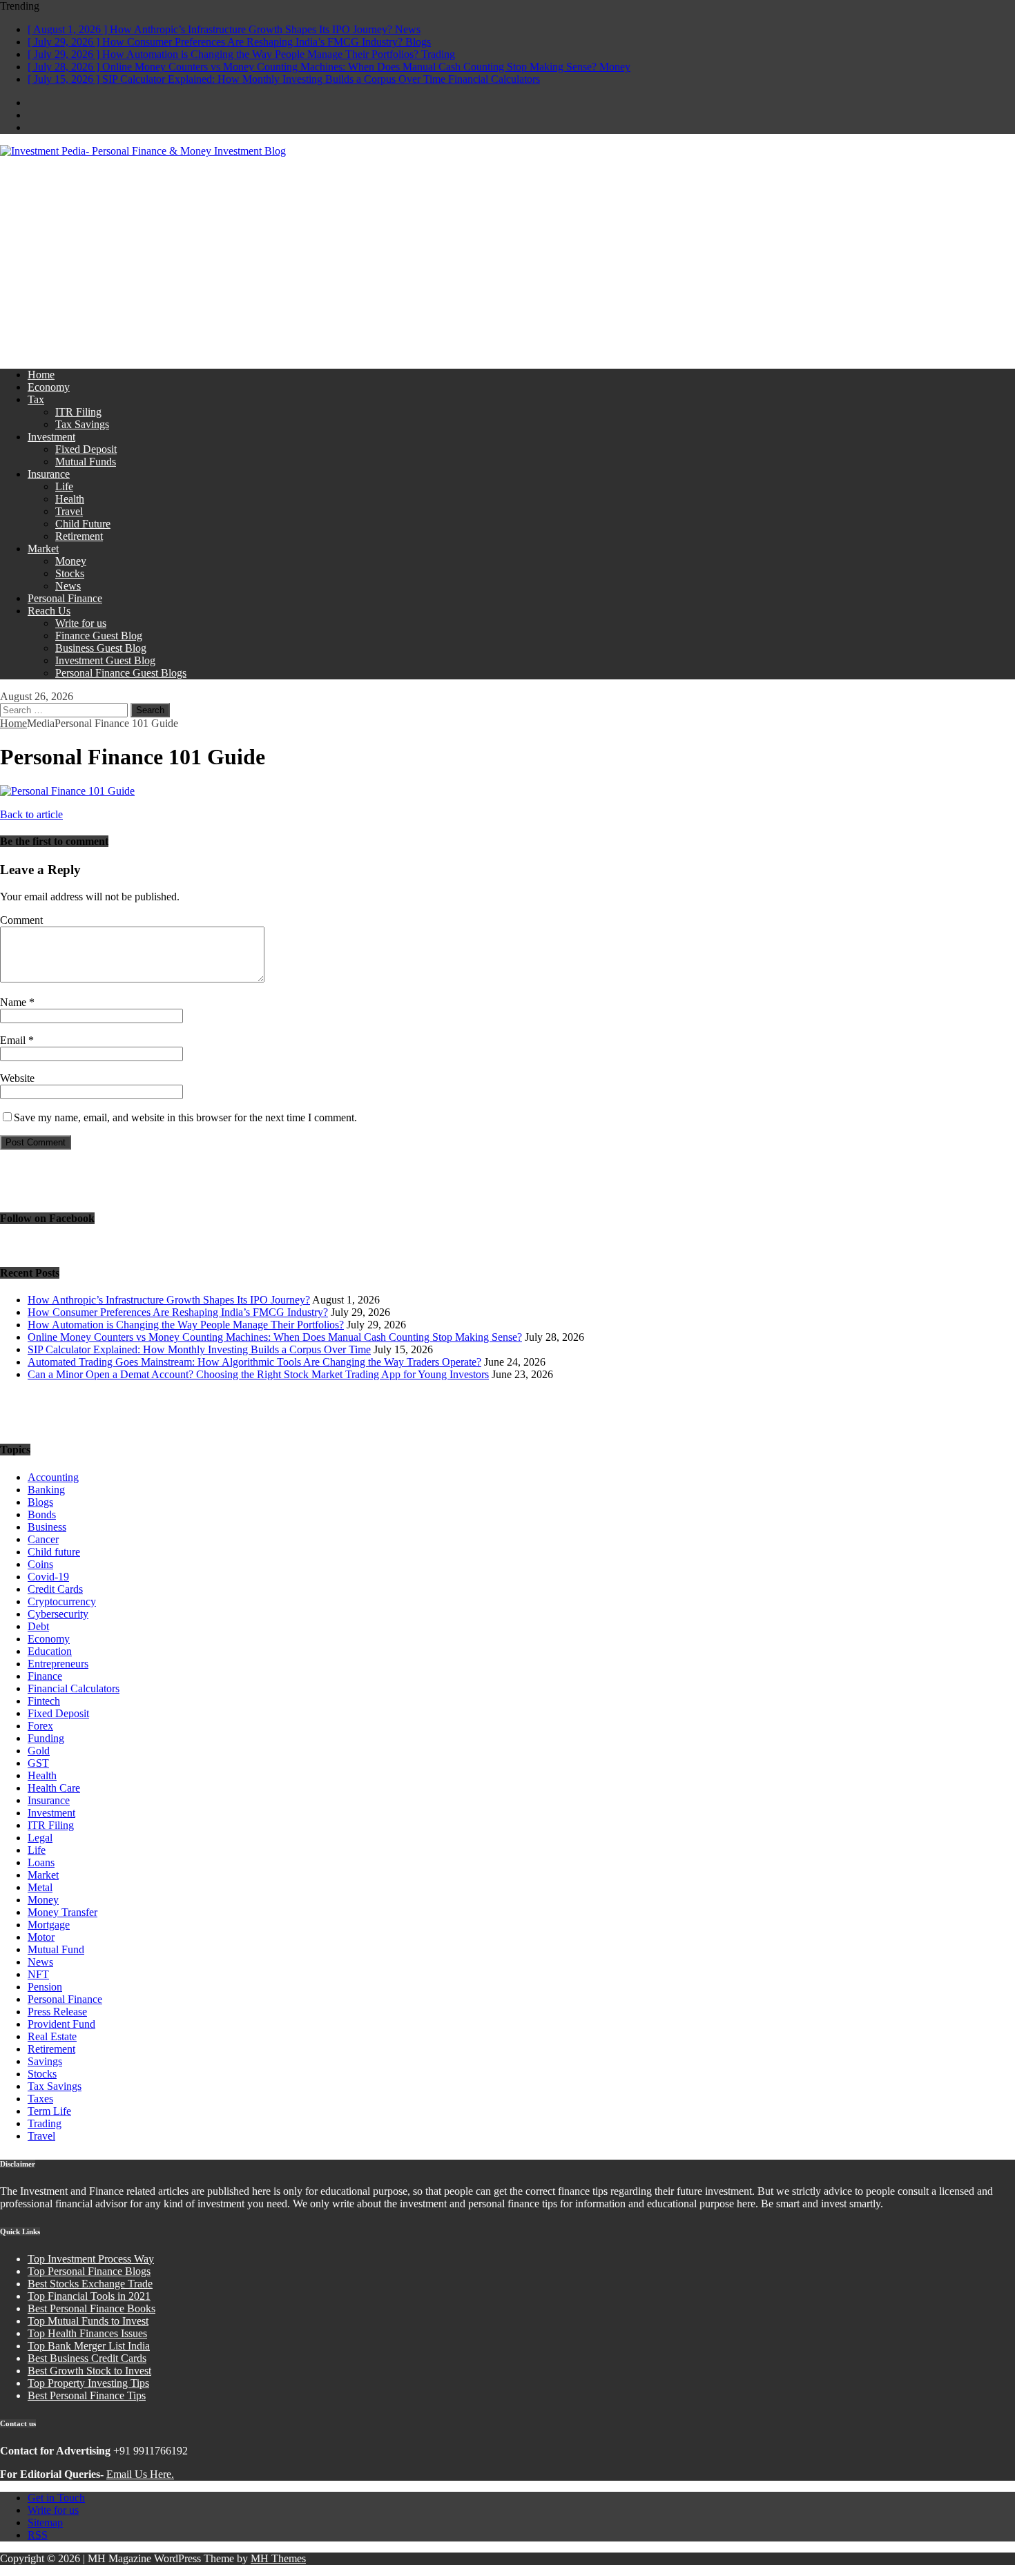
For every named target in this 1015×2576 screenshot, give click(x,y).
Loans (41, 1862)
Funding (46, 1738)
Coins (40, 1564)
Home (41, 375)
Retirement (79, 536)
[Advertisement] (507, 261)
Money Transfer (62, 1912)
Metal (40, 1887)
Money (71, 561)
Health (70, 499)
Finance (45, 1676)
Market (43, 549)
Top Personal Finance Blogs (89, 2271)
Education (50, 1651)
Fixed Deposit (86, 449)
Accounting (53, 1477)
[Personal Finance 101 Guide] (67, 791)
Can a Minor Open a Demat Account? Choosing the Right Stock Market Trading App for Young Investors (258, 1374)
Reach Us (49, 611)
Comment (21, 920)
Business (47, 1527)
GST (38, 1763)
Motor (41, 1937)
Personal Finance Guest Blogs (121, 673)
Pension (45, 1987)
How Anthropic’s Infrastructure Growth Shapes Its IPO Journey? (169, 1300)
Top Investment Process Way (91, 2259)
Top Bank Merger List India (89, 2346)
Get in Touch (56, 2498)
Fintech (44, 1701)
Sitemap (45, 2522)
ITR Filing (78, 412)
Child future (54, 1552)
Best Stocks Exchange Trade (90, 2284)
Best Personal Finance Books (91, 2308)
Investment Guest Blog (105, 660)
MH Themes (278, 2558)
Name (14, 1002)
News (68, 586)
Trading (45, 2123)
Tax (36, 399)
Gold (39, 1751)
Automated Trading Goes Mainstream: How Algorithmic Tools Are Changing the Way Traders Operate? (254, 1362)
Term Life (49, 2111)
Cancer (43, 1539)
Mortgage (49, 1925)
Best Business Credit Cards (87, 2358)
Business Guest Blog (101, 648)
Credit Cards (55, 1589)
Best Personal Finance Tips (87, 2395)
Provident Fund (61, 2024)
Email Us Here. (140, 2474)
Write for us (81, 623)
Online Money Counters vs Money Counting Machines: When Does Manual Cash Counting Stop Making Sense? (275, 1337)
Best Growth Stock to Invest (89, 2371)
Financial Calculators (74, 1688)
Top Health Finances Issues (87, 2333)
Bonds (42, 1514)
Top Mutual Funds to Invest (88, 2321)
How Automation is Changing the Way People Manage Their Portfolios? (186, 1325)
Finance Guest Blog (99, 636)
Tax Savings (82, 424)
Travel (69, 511)
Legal (40, 1838)
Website (17, 1078)
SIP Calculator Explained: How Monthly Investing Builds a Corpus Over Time (199, 1349)
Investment (51, 437)
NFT (38, 1974)
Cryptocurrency (62, 1601)
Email (14, 1040)
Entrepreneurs (58, 1664)
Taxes (40, 2099)
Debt (38, 1626)
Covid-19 (48, 1577)
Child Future (83, 524)
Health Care (54, 1788)
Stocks (70, 573)
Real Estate (52, 2036)
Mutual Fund (56, 1949)
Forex (40, 1726)
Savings (45, 2061)
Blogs (40, 1502)
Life (64, 486)
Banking (46, 1490)
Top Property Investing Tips (88, 2383)
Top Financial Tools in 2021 (89, 2296)
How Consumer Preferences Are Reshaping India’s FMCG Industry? (178, 1312)
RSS (38, 2535)
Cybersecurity (58, 1614)
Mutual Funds (86, 462)
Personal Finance (65, 598)
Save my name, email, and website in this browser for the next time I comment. (185, 1117)
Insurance (49, 474)
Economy (49, 387)
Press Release (57, 2012)
